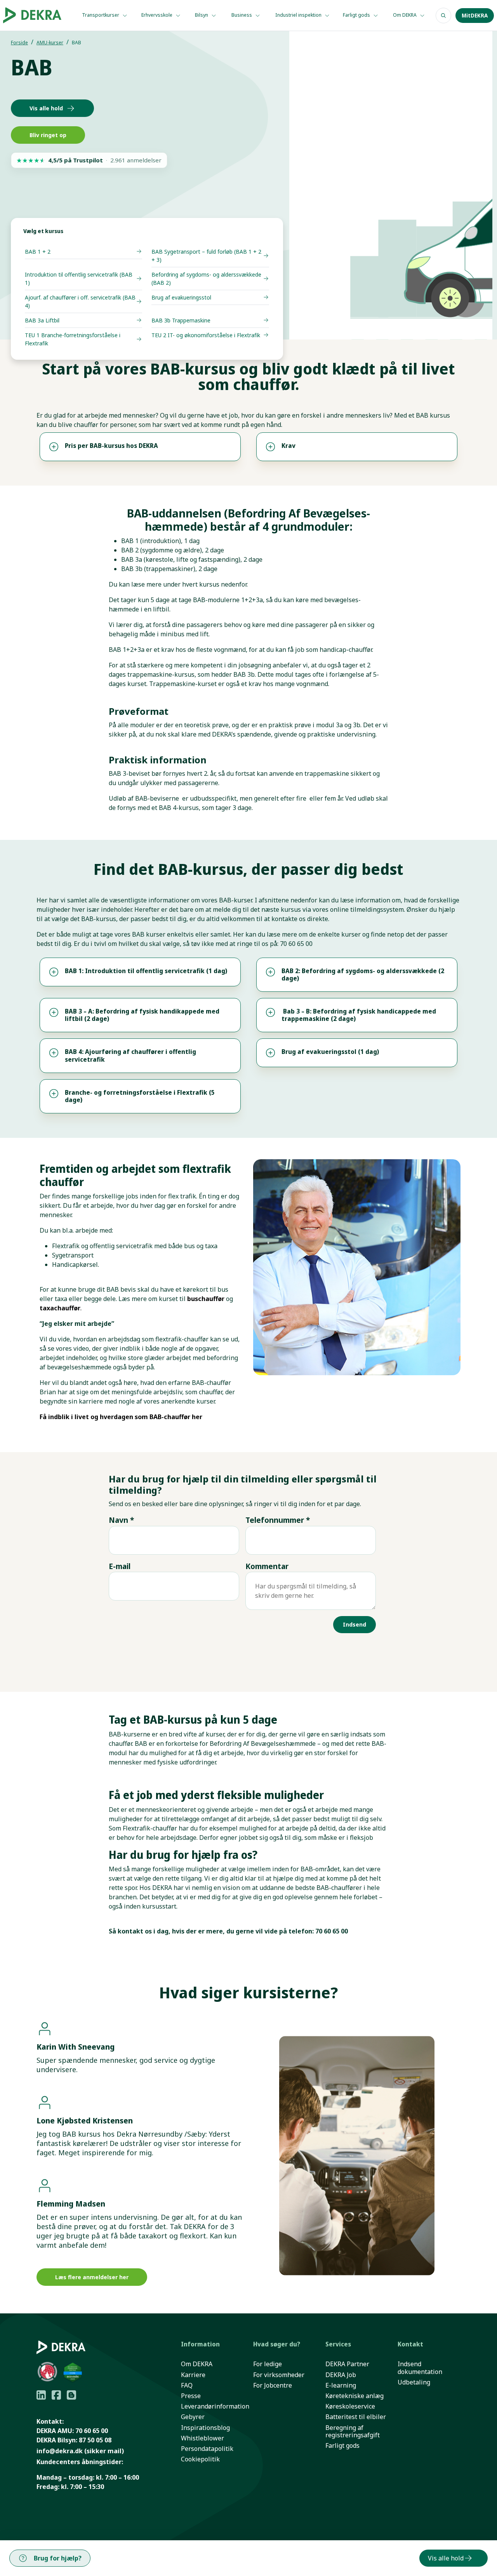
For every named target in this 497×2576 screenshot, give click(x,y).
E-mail (120, 1566)
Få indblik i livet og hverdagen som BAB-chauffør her (121, 1417)
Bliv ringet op (48, 135)
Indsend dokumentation (420, 2368)
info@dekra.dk (60, 2451)
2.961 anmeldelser (136, 160)
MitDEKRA (475, 16)
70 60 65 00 (92, 2431)
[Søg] (443, 16)
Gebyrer (193, 2417)
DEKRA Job (341, 2375)
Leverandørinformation (215, 2406)
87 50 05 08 (95, 2440)
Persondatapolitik (207, 2449)
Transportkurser (101, 15)
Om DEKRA (405, 15)
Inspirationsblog (205, 2428)
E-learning (341, 2385)
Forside (19, 43)
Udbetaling (414, 2382)
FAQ (187, 2385)
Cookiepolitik (200, 2459)
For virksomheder (279, 2375)
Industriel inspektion (299, 15)
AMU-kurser (50, 43)
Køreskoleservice (350, 2406)
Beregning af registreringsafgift (353, 2431)
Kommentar (267, 1566)
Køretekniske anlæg (355, 2396)
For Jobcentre (273, 2385)
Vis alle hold (46, 108)
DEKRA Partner (347, 2364)
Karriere (193, 2375)
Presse (191, 2396)
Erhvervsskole (157, 15)
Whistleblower (202, 2438)
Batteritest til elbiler (356, 2417)
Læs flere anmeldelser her (92, 2277)
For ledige (268, 2364)
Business (242, 15)
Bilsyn (202, 15)
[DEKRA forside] (35, 15)
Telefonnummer (278, 1520)
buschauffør (206, 1299)
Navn (121, 1520)
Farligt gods (357, 15)
